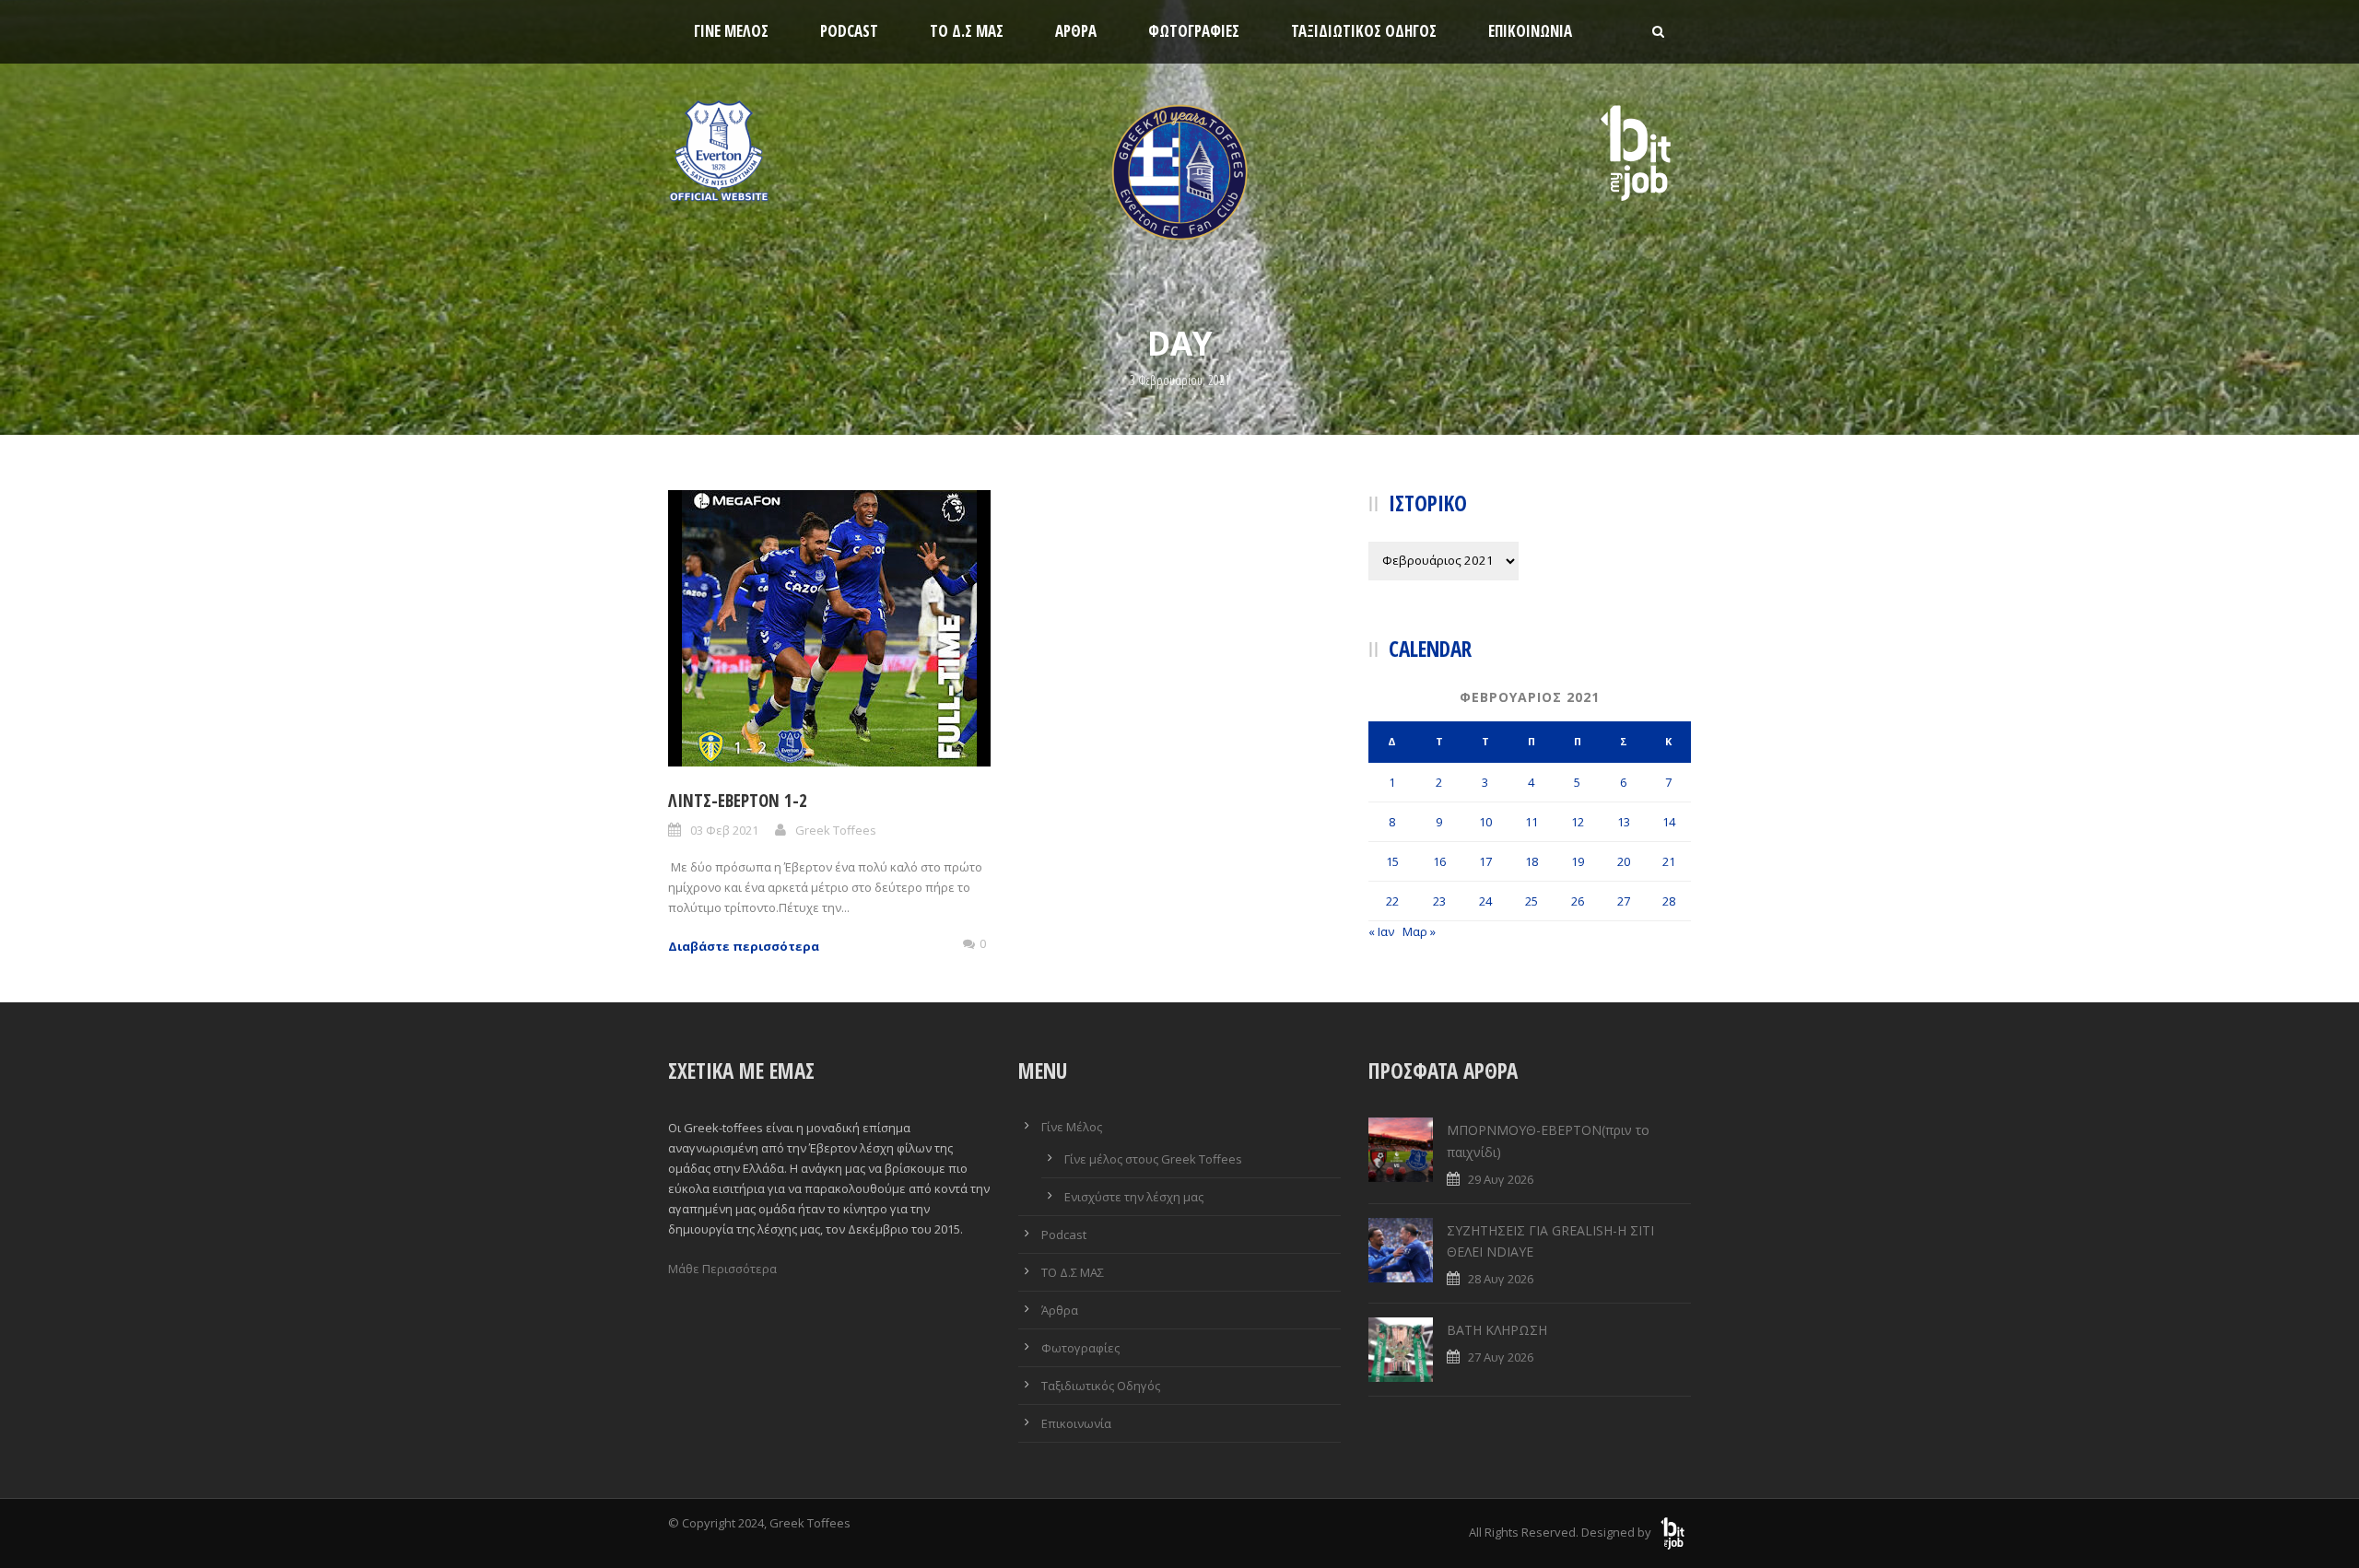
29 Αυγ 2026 (1501, 1179)
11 (1532, 822)
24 (1485, 901)
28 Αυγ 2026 (1501, 1279)
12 (1578, 822)
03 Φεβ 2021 (724, 830)
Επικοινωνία (1530, 31)
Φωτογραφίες (1194, 31)
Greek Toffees (836, 830)
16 (1439, 861)
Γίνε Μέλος (731, 31)
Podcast (849, 31)
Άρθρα (1076, 31)
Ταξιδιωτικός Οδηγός (1364, 31)
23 (1439, 901)
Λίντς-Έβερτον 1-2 (738, 801)
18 (1532, 861)
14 (1669, 822)
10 (1485, 822)
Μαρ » (1419, 931)
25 (1532, 901)
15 (1392, 861)
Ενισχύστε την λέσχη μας (1134, 1197)
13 (1624, 822)
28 (1669, 901)
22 (1392, 901)
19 (1578, 861)
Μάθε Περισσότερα (722, 1269)
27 (1624, 901)
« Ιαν (1381, 931)
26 (1578, 901)
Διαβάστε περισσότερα (744, 946)
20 (1624, 861)
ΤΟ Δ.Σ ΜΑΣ (967, 31)
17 (1485, 861)
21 (1669, 861)
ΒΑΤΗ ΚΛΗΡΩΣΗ (1497, 1330)
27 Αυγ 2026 (1501, 1357)
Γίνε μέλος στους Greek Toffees (1153, 1159)
